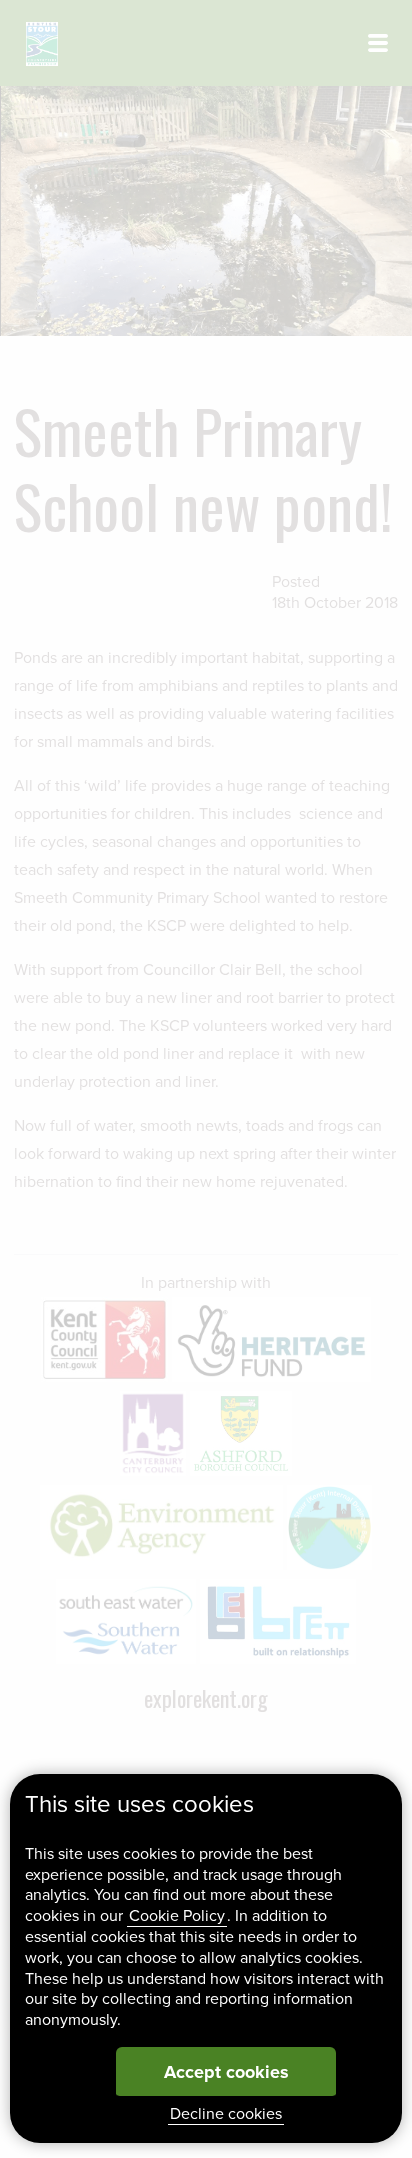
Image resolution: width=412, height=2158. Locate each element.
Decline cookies (226, 2114)
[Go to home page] (42, 44)
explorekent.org (206, 1698)
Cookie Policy (177, 1916)
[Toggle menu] (378, 43)
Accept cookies (226, 2072)
